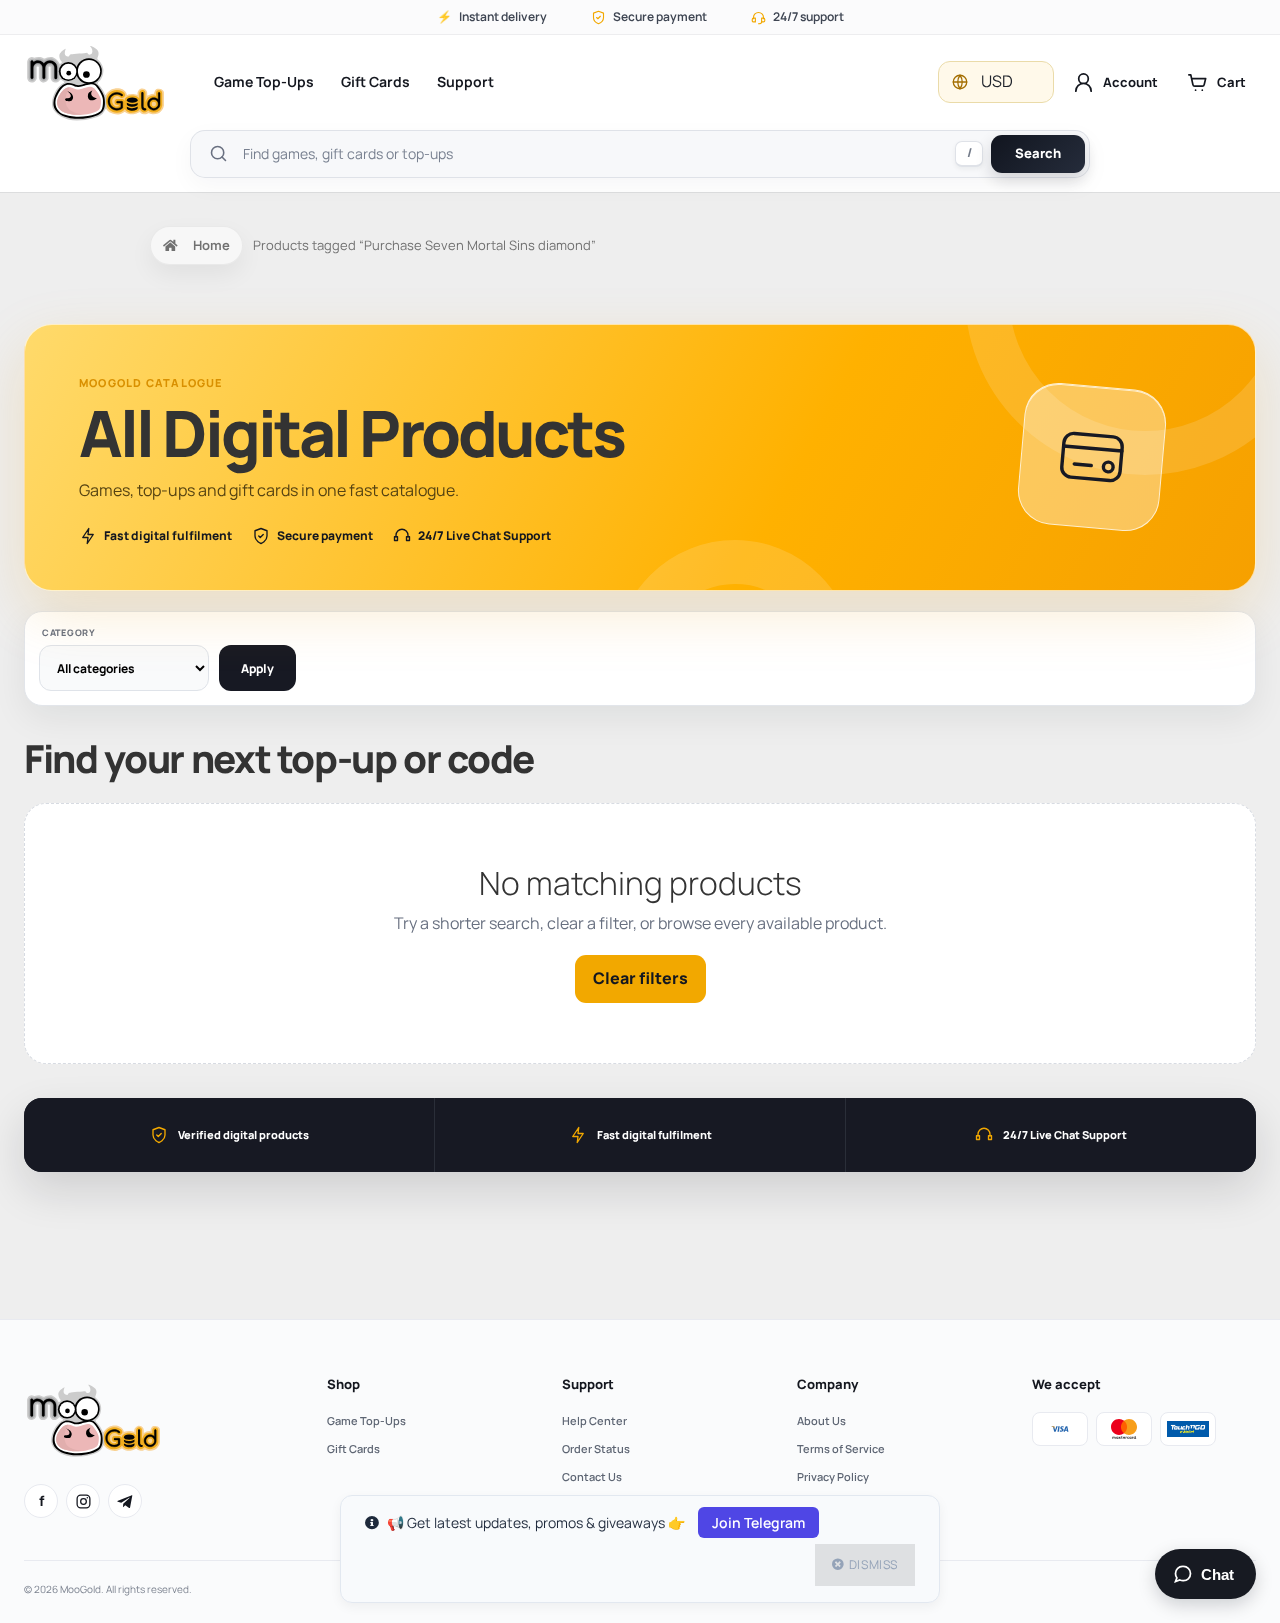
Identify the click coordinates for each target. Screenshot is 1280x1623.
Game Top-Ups (264, 81)
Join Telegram (758, 1522)
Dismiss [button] (873, 1564)
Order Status (596, 1448)
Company (827, 1384)
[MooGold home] (95, 82)
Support (465, 81)
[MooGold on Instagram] (83, 1501)
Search (1038, 153)
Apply (257, 668)
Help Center (594, 1420)
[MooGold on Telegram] (125, 1501)
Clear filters (640, 978)
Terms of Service (841, 1448)
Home (211, 245)
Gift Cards (375, 81)
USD (997, 81)
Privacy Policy (833, 1476)
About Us (821, 1420)
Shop (343, 1384)
